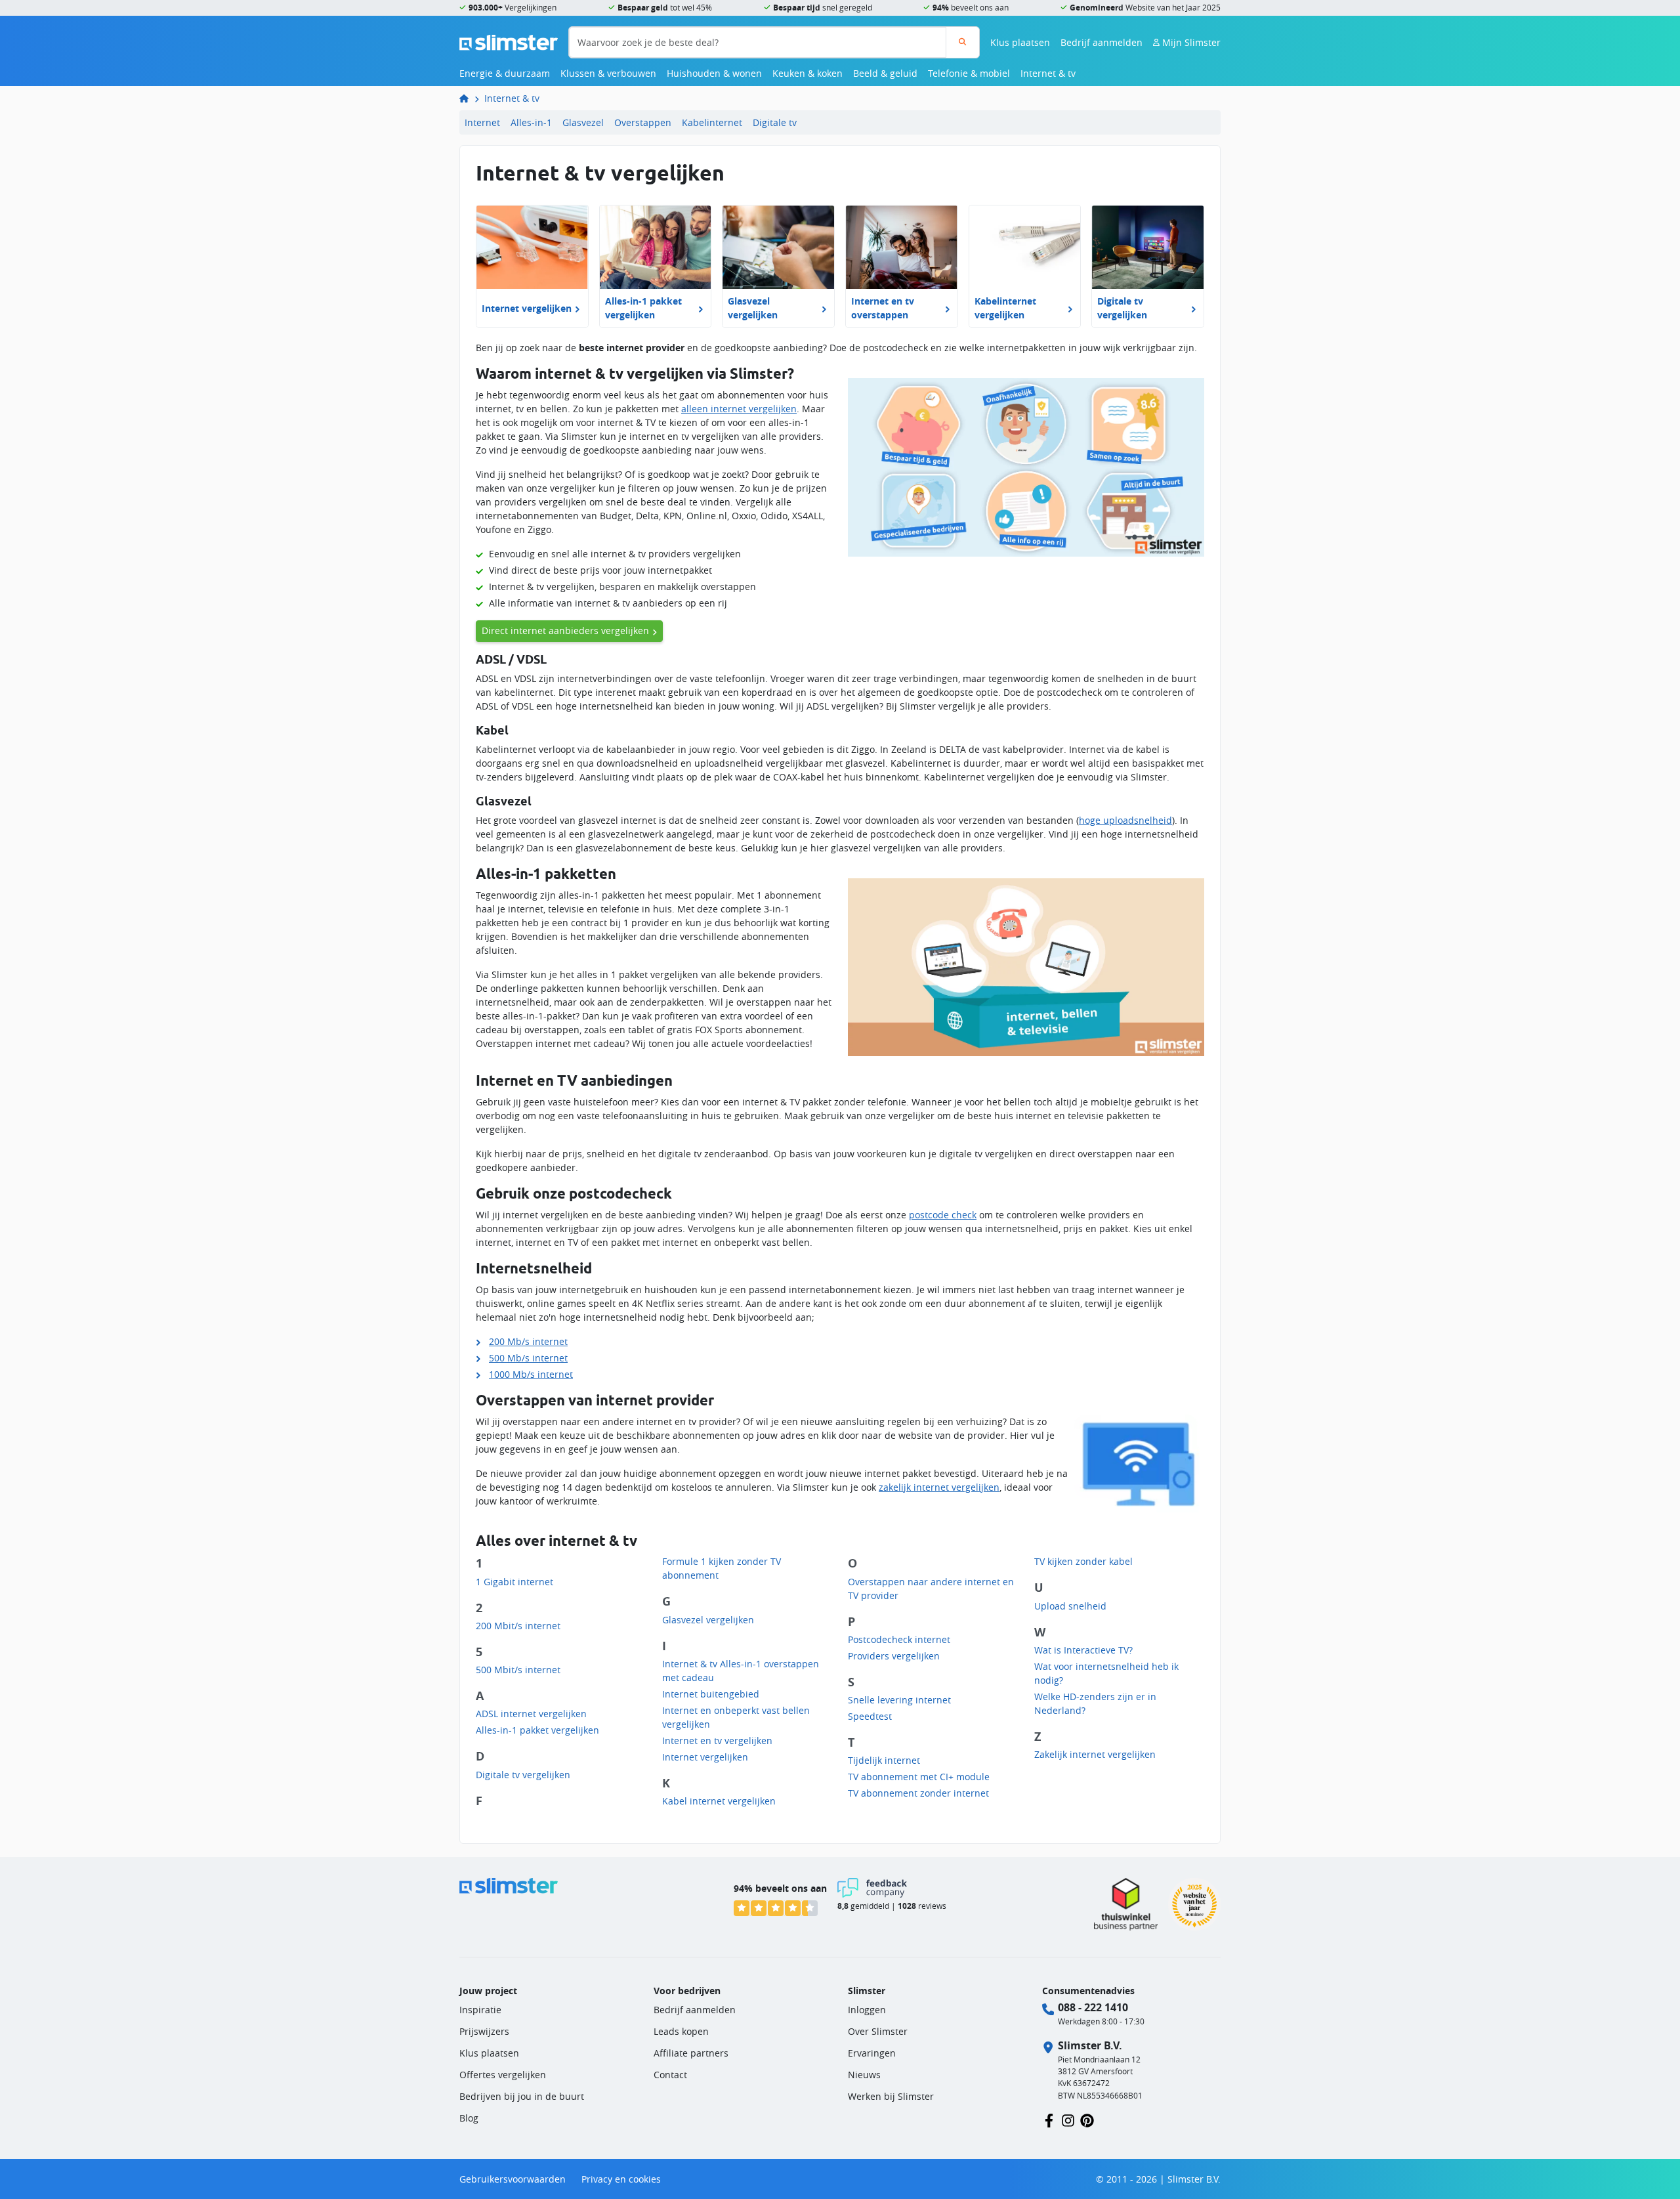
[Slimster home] (509, 41)
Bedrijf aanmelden (1102, 42)
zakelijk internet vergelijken (939, 1487)
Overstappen (643, 122)
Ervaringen (872, 2053)
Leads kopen (681, 2031)
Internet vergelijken (705, 1757)
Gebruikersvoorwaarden (513, 2179)
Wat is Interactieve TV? (1083, 1650)
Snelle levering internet (899, 1700)
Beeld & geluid (885, 73)
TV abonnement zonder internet (918, 1793)
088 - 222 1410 (1093, 2007)
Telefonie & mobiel (969, 73)
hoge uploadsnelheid (1125, 820)
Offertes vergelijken (503, 2075)
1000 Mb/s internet (531, 1374)
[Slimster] (469, 98)
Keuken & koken (808, 73)
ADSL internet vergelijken (531, 1714)
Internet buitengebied (711, 1694)
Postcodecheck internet (899, 1639)
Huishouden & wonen (714, 73)
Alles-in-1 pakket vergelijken (537, 1730)
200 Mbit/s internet (518, 1626)
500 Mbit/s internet (518, 1670)
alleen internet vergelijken (739, 409)
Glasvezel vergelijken (708, 1620)
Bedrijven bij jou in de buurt (522, 2096)
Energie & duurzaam (505, 73)
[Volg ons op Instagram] (1068, 2119)
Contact (670, 2075)
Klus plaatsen (1020, 42)
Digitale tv (775, 122)
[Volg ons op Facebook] (1049, 2119)
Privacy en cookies (621, 2179)
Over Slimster (878, 2031)
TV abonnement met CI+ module (919, 1777)
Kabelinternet (712, 122)
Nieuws (864, 2075)
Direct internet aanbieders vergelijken (565, 630)
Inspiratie (480, 2010)
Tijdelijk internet (884, 1760)
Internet (482, 122)
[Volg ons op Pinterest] (1087, 2119)
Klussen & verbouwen (608, 73)
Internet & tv (1048, 73)
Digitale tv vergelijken (523, 1775)
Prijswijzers (484, 2031)
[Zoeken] (962, 42)
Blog (469, 2118)
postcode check (943, 1215)
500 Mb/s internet (528, 1358)
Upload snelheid (1070, 1606)
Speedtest (870, 1716)
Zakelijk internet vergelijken (1095, 1754)
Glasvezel (583, 122)
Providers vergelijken (894, 1656)
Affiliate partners (691, 2053)
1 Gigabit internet (514, 1582)
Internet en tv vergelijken (717, 1740)
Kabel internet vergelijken (719, 1801)
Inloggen (867, 2010)
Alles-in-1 (531, 122)
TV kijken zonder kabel (1083, 1561)
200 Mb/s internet (528, 1341)
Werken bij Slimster (891, 2096)
